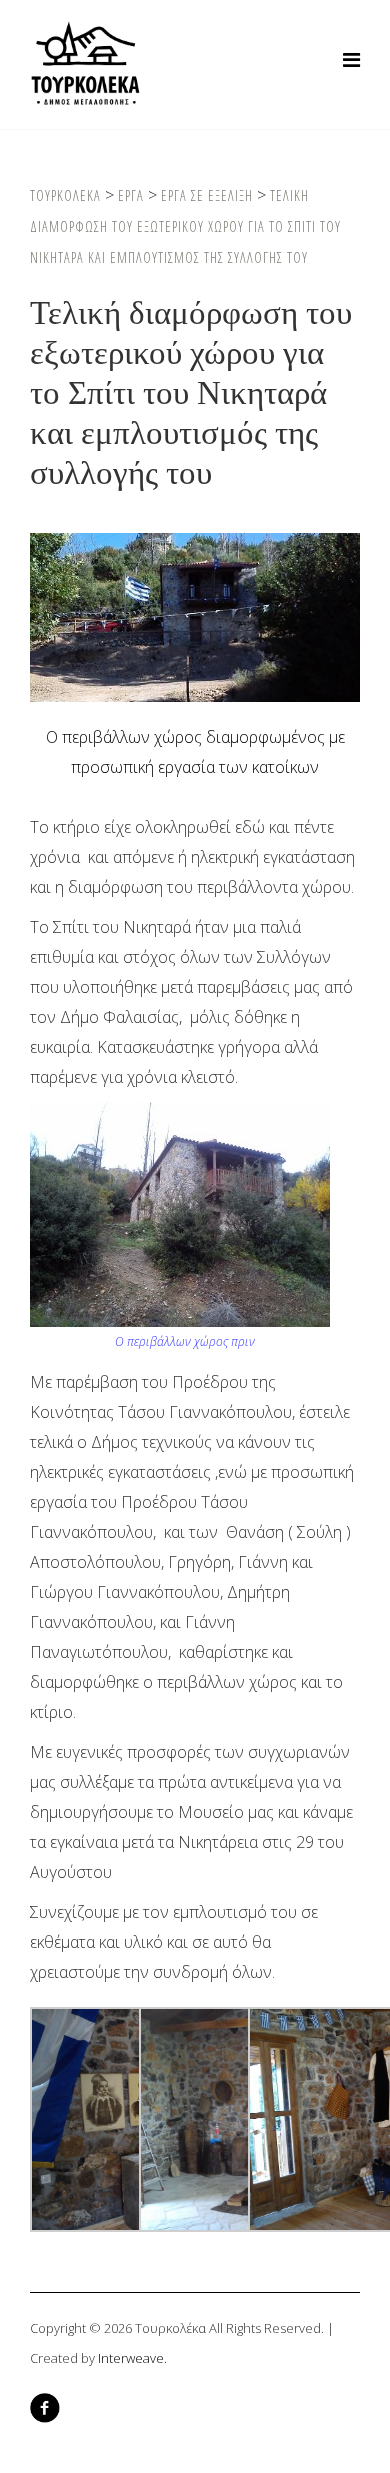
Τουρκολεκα (65, 195)
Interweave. (132, 2358)
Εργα (131, 195)
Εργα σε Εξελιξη (207, 195)
